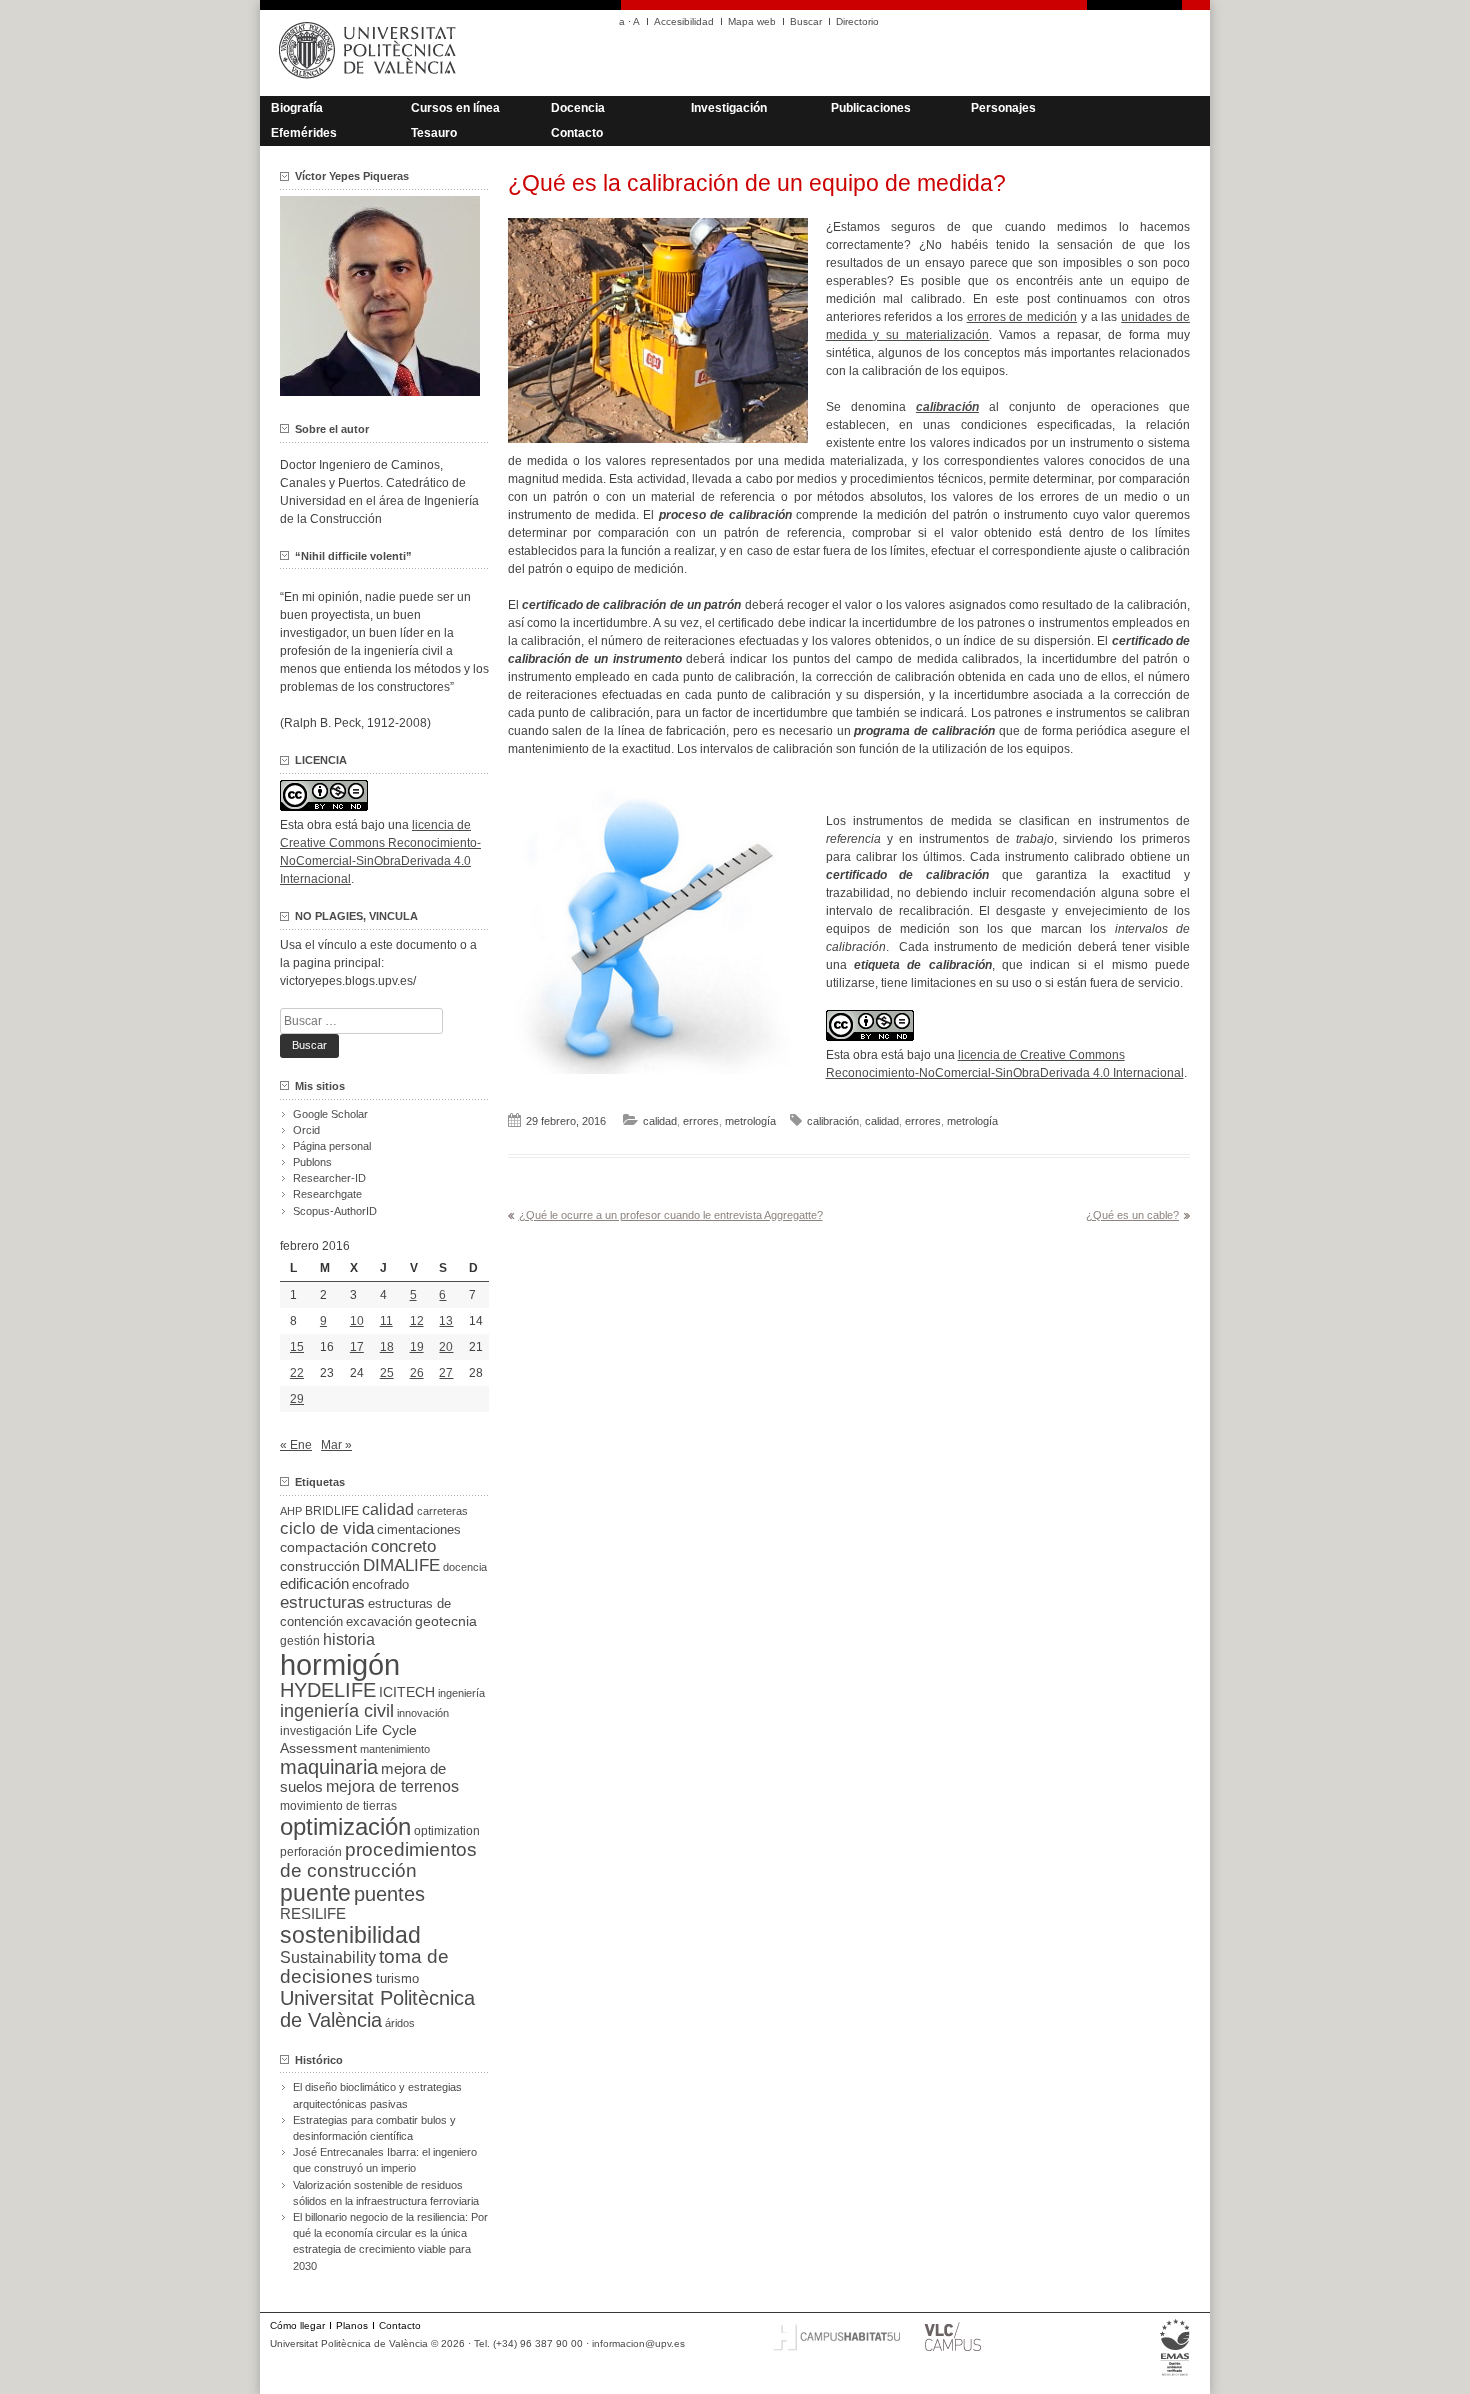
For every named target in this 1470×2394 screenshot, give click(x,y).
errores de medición (1022, 317)
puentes (389, 1894)
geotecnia (446, 1621)
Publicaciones (871, 108)
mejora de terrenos (392, 1786)
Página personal (332, 1146)
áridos (400, 2023)
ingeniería (461, 1693)
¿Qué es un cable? (1132, 1215)
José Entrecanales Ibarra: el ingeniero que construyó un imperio (385, 2160)
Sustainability (328, 1957)
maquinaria (329, 1767)
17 (357, 1347)
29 (297, 1399)
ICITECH (407, 1692)
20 (446, 1347)
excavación (379, 1621)
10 (357, 1321)
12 (417, 1321)
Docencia (578, 108)
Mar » (336, 1445)
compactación (324, 1547)
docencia (465, 1567)
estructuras (322, 1602)
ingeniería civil (337, 1710)
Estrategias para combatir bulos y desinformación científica (374, 2128)
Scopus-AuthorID (335, 1211)
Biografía (297, 108)
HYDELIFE (328, 1690)
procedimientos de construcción (378, 1860)
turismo (397, 1979)
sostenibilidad (350, 1935)
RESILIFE (313, 1913)
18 (387, 1347)
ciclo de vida (327, 1528)
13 (446, 1321)
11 (386, 1321)
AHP (291, 1511)
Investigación (729, 108)
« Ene (296, 1445)
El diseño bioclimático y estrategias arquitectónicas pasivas (377, 2095)
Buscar (806, 21)
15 (297, 1347)
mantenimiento (395, 1749)
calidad (660, 1121)
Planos (352, 2325)
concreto (403, 1546)
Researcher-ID (329, 1178)
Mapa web (752, 21)
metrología (750, 1121)
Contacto (577, 133)
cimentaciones (419, 1529)
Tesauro (434, 133)
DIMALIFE (401, 1565)
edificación (314, 1583)
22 (297, 1373)
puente (315, 1893)
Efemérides (304, 133)
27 (446, 1373)
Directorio (857, 21)
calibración (833, 1121)
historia (349, 1639)
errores (701, 1121)
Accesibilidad (684, 21)
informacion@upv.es (638, 2343)
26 (417, 1373)
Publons (312, 1162)
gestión (300, 1640)
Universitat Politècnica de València (377, 2009)
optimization (447, 1831)
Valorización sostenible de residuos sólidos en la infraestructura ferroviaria (386, 2193)
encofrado (380, 1584)
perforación (311, 1852)
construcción (320, 1566)
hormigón (340, 1664)
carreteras (442, 1511)
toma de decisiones (364, 1966)
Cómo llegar (297, 2325)
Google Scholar (330, 1114)
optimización (345, 1826)
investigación (316, 1731)
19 (417, 1347)
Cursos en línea (455, 108)
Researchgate (327, 1194)
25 (387, 1373)
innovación (423, 1713)
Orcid (306, 1130)
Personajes (1003, 108)
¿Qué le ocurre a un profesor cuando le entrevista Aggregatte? (671, 1215)
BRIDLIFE (332, 1510)
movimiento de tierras (338, 1806)
